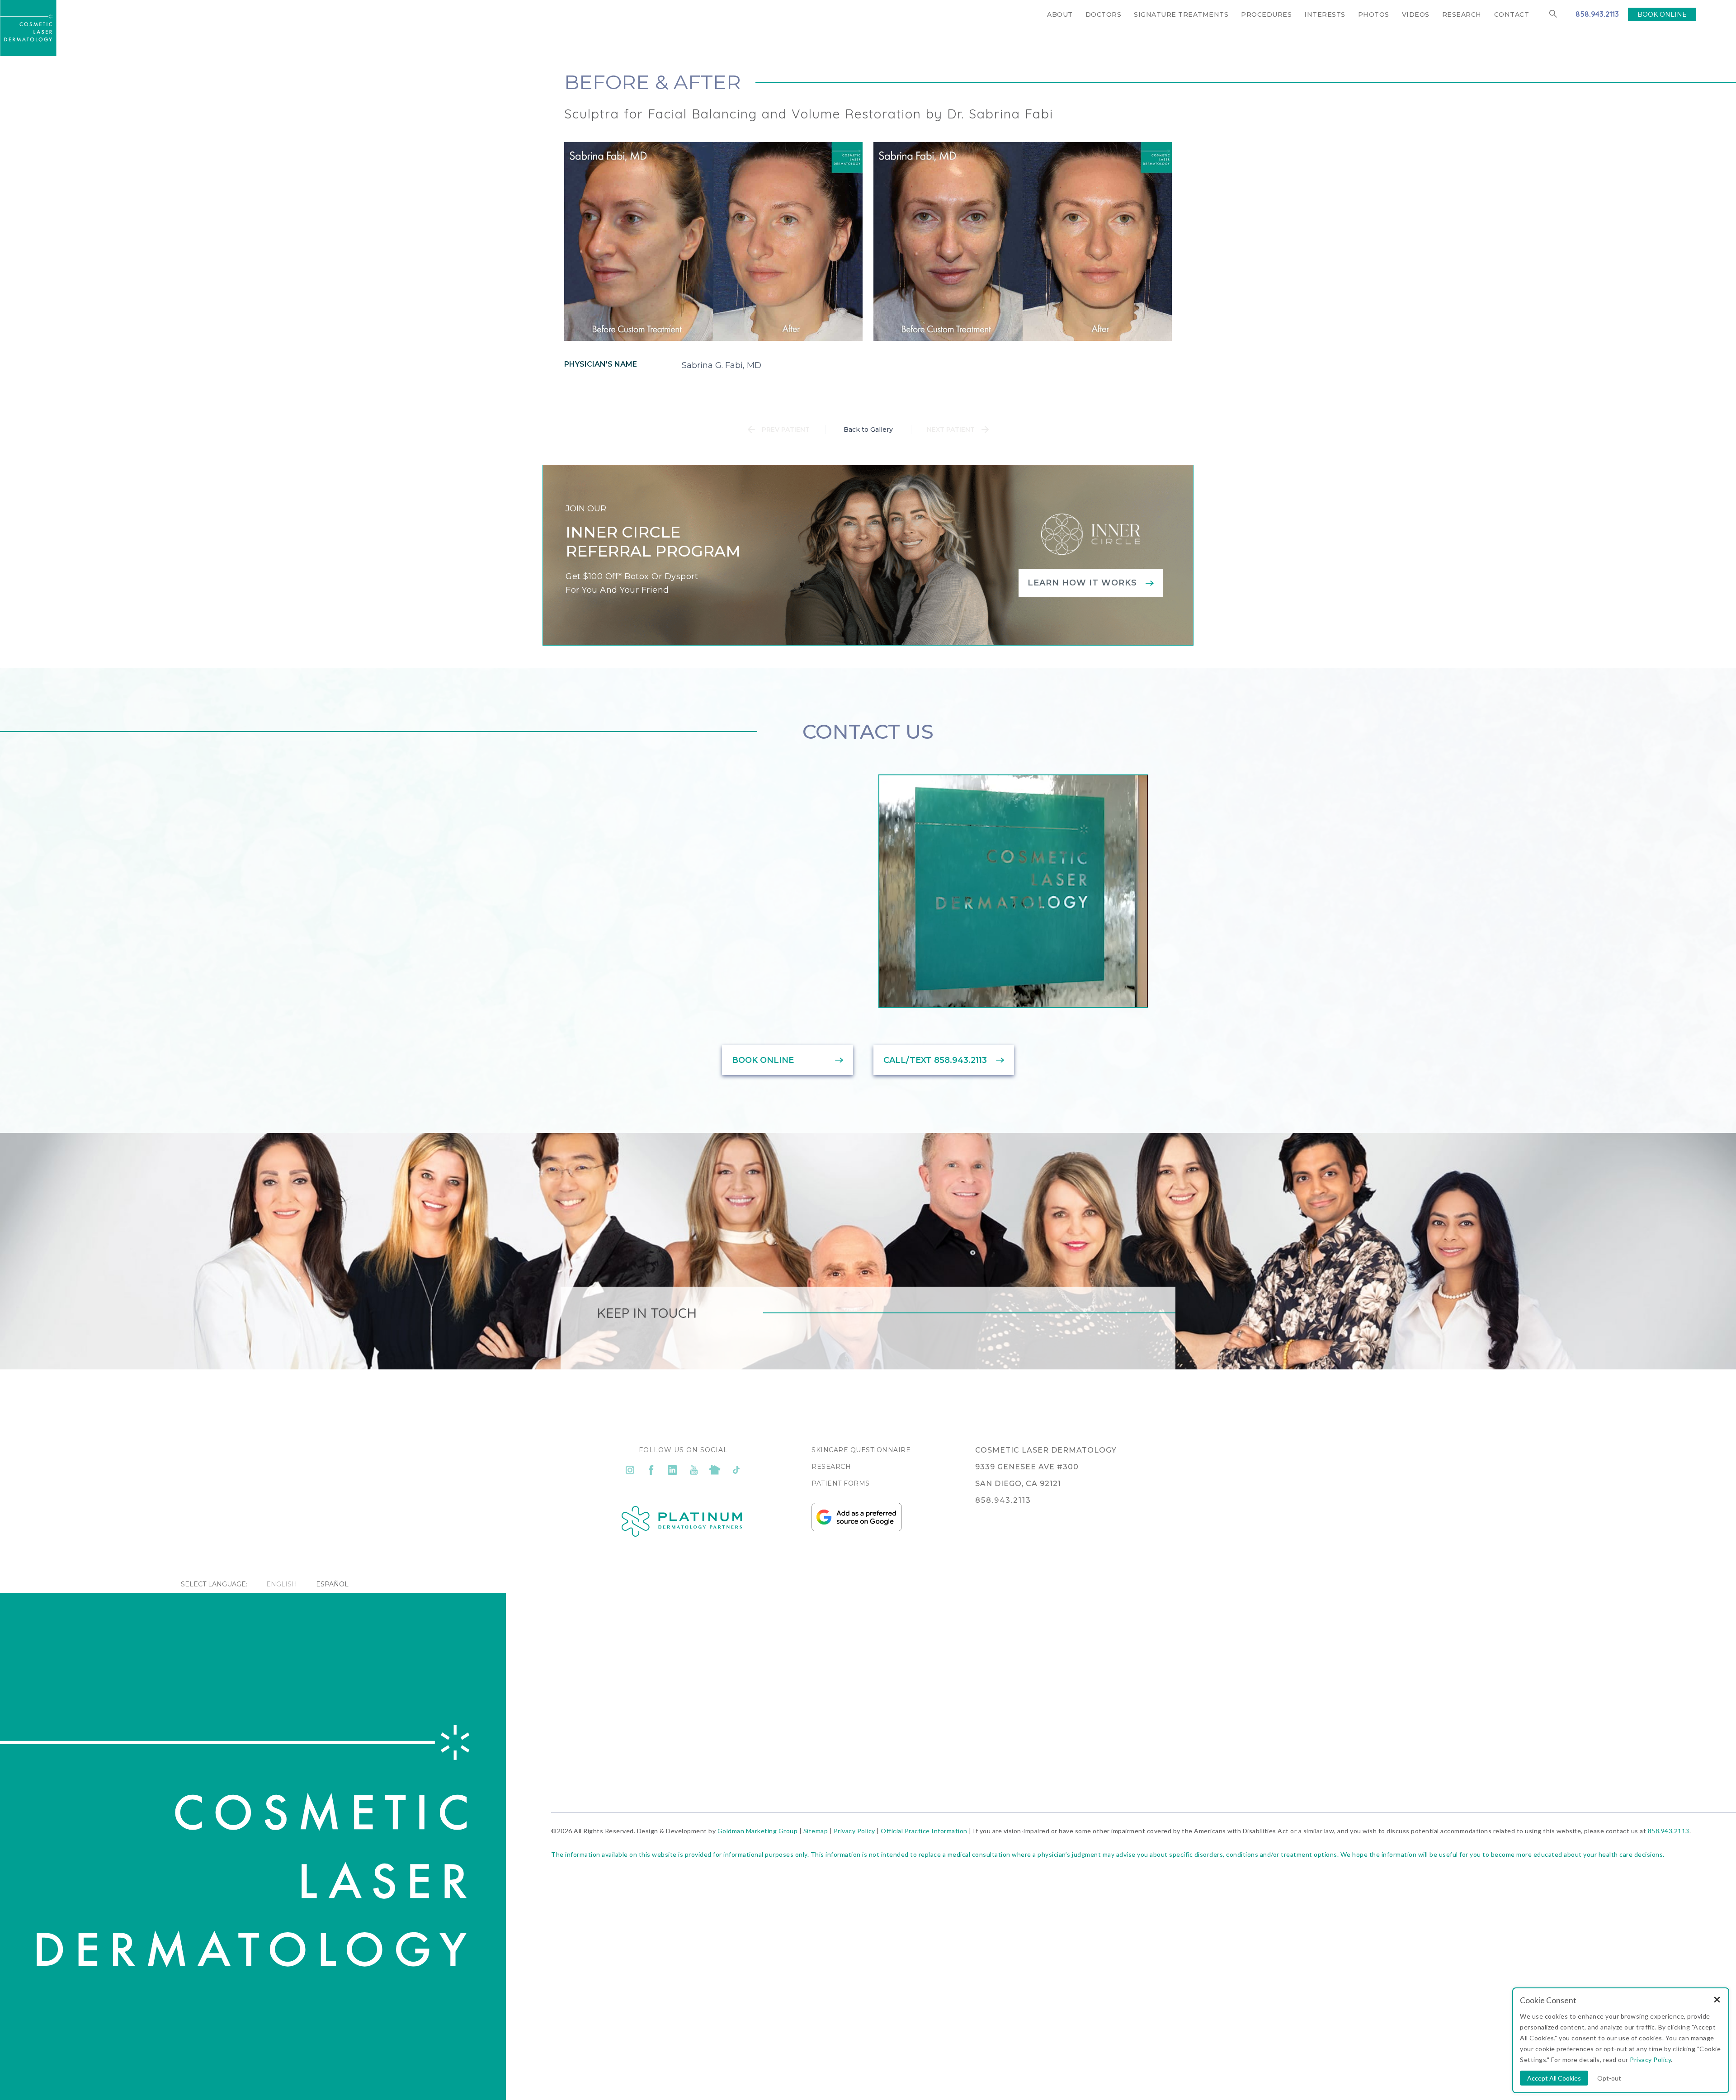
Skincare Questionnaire (861, 1450)
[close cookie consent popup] (1717, 2000)
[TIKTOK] (736, 1470)
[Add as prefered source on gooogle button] (857, 1529)
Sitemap (816, 1831)
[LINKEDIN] (672, 1470)
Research (1462, 14)
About (1060, 14)
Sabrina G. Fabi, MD (722, 365)
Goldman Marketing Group (758, 1831)
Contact (1512, 14)
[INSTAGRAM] (630, 1470)
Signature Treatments (1181, 14)
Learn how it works (1082, 583)
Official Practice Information (924, 1831)
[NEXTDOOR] (715, 1470)
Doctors (1104, 14)
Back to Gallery (868, 429)
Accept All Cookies (1554, 2078)
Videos (1416, 14)
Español (332, 1584)
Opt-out (1609, 2078)
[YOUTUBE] (694, 1470)
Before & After (653, 82)
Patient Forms (841, 1483)
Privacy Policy (854, 1831)
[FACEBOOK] (651, 1470)
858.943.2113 (1597, 14)
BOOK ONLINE (1662, 14)
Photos (1374, 14)
